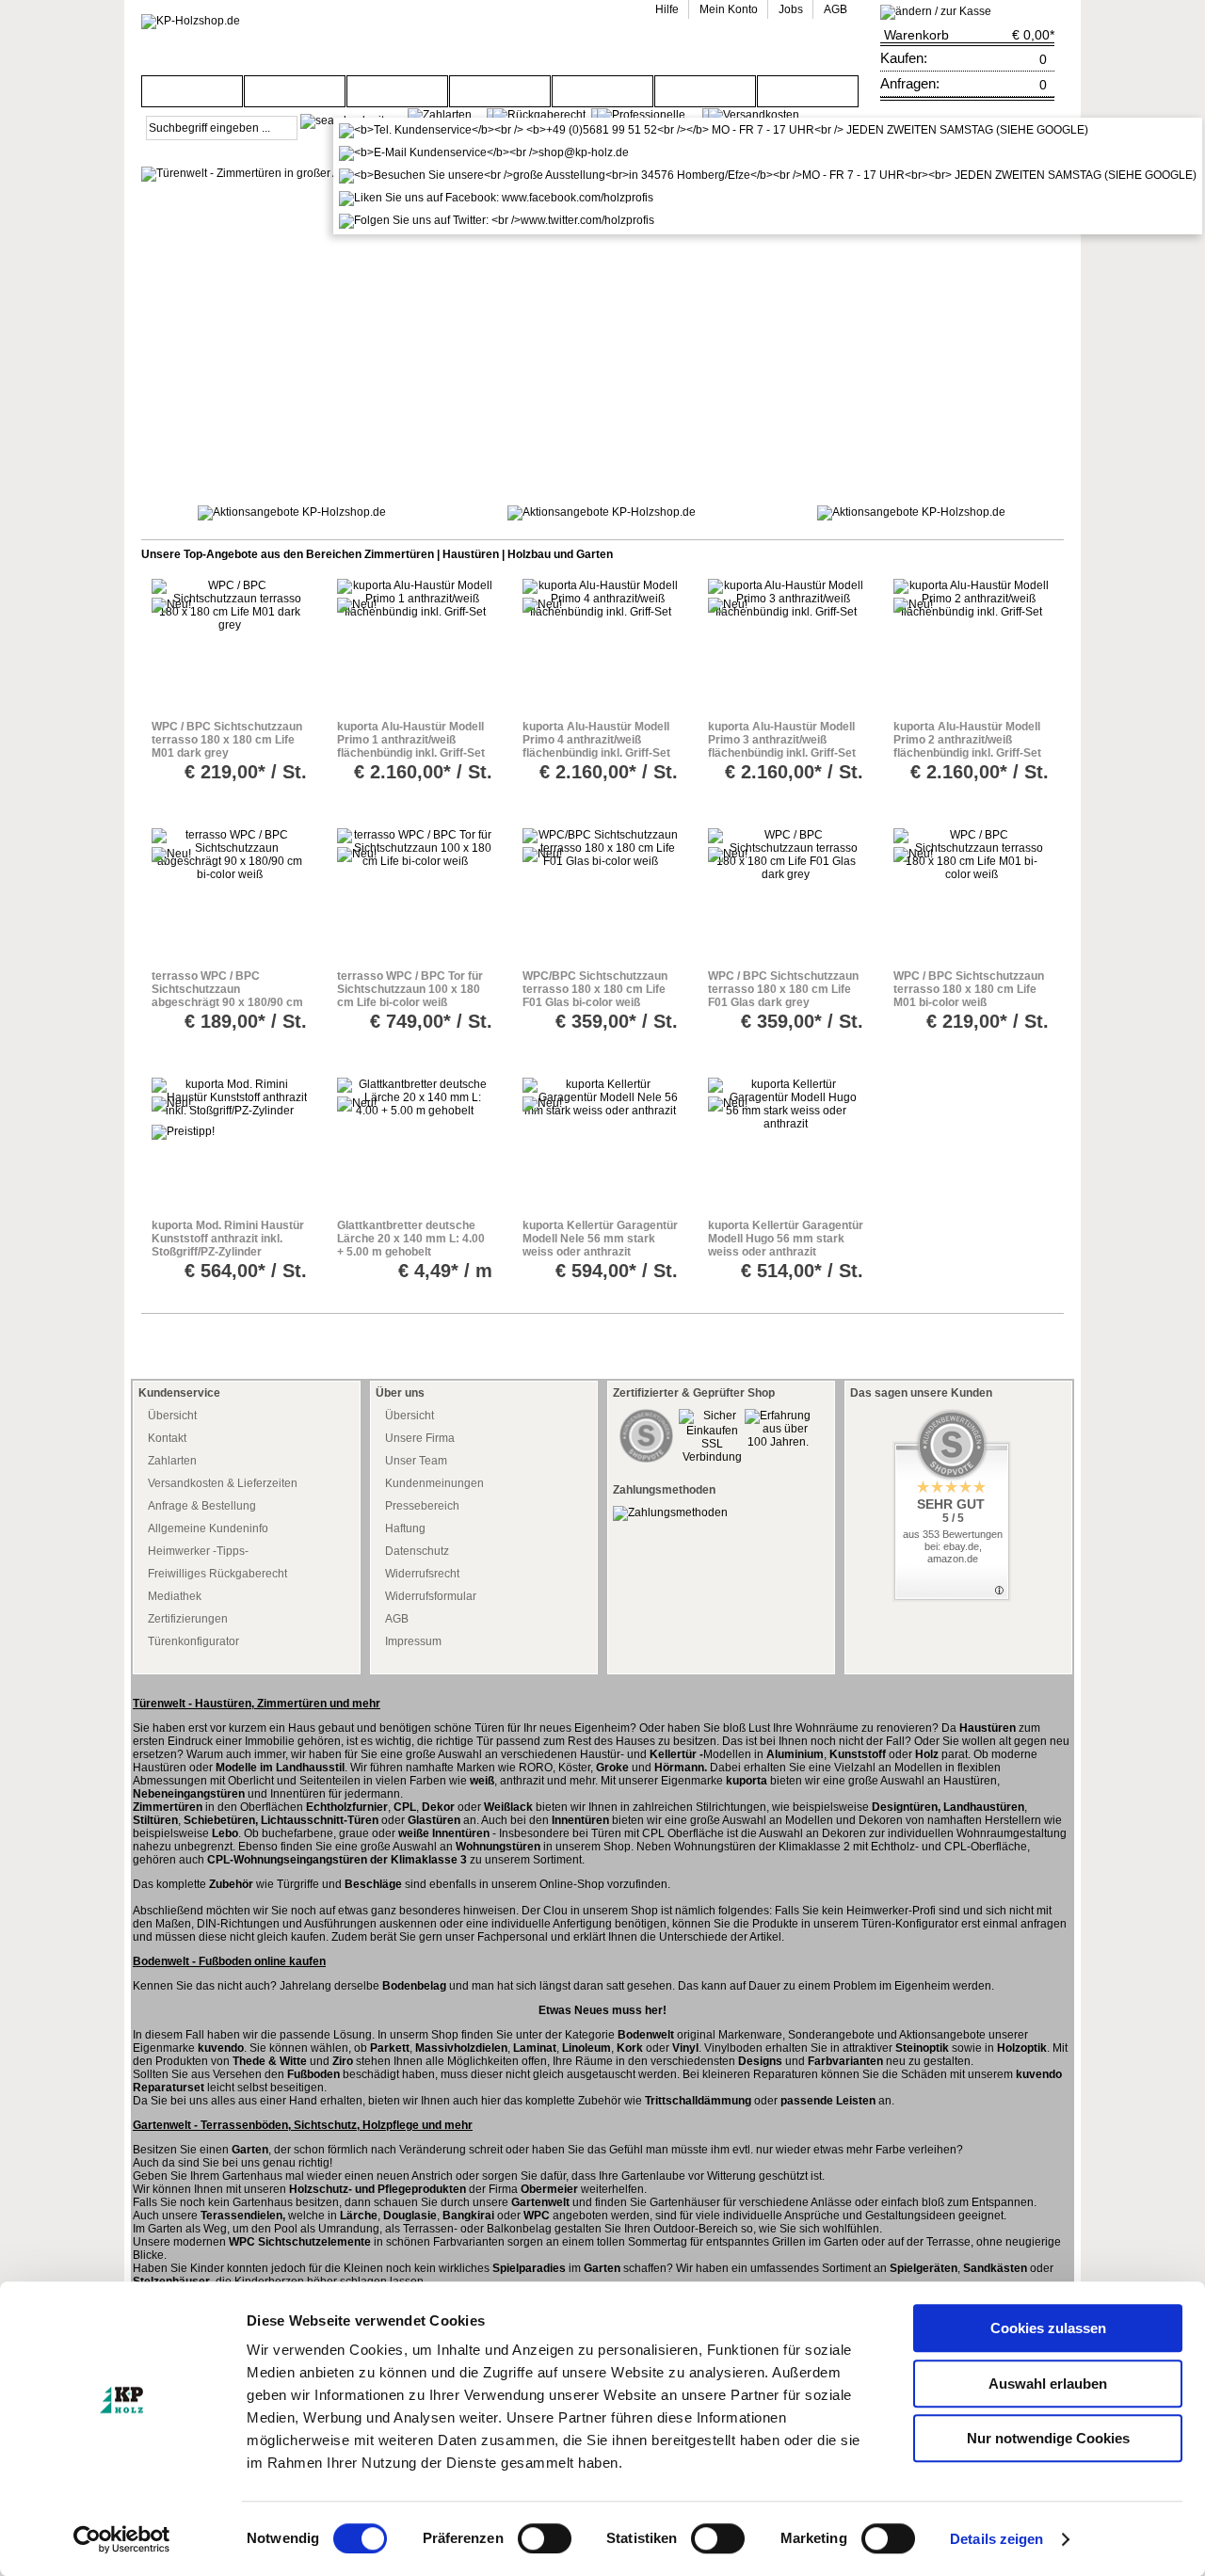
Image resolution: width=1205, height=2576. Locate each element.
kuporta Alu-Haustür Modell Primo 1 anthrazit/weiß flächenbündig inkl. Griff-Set (411, 740)
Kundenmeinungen (434, 1483)
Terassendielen (241, 2216)
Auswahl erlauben (1048, 2384)
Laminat (535, 2048)
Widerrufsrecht (422, 1574)
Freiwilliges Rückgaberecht (217, 1574)
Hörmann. (681, 1768)
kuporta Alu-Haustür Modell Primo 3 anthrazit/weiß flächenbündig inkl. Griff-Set (782, 740)
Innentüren (580, 1820)
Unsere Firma (420, 1438)
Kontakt (167, 1438)
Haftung (405, 1528)
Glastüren (434, 1820)
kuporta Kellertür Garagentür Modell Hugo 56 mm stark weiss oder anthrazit (786, 1239)
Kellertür (673, 1754)
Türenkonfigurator (193, 1641)
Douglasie (410, 2216)
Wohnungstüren (499, 1847)
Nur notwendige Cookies (1048, 2438)
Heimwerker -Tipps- (198, 1551)
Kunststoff (858, 1754)
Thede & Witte (270, 2061)
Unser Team (416, 1461)
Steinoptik (922, 2048)
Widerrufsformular (431, 1596)
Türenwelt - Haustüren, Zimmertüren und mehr (257, 1704)
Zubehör (231, 1884)
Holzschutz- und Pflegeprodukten (378, 2189)
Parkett (390, 2048)
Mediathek (175, 1596)
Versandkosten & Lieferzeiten (223, 1483)
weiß (482, 1781)
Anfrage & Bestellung (202, 1506)
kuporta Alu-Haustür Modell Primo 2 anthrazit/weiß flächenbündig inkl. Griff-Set (967, 740)
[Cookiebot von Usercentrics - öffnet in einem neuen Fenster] (122, 2539)
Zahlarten (172, 1461)
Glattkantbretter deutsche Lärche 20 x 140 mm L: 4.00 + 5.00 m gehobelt (411, 1239)
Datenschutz (417, 1551)
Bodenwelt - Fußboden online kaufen (229, 1961)
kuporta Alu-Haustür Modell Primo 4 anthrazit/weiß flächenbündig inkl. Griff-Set (596, 740)
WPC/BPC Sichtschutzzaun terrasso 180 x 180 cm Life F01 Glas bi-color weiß (595, 989)
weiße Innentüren (444, 1833)
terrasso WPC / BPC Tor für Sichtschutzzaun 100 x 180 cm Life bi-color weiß (410, 989)
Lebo (225, 1833)
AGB (397, 1619)
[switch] (545, 2538)
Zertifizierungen (188, 1619)
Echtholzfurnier (347, 1807)
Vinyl (685, 2048)
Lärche (359, 2216)
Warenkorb (916, 35)
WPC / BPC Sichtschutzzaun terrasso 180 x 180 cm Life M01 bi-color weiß (969, 989)
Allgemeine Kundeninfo (208, 1528)
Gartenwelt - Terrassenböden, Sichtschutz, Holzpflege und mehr (303, 2125)
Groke (612, 1768)
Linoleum (586, 2048)
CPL (405, 1807)
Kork (630, 2048)
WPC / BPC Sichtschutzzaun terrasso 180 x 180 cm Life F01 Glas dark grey (783, 989)
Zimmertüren (168, 1807)
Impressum (413, 1641)
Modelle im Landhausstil (280, 1768)
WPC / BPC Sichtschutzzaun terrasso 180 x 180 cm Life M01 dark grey (227, 740)
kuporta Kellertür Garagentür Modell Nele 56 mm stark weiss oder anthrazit (600, 1239)
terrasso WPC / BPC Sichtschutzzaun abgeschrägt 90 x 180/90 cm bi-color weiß (227, 996)
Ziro (343, 2061)
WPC (537, 2216)
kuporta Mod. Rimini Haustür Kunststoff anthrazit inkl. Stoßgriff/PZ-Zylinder (228, 1239)
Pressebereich (422, 1506)
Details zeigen (996, 2539)
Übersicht (172, 1416)
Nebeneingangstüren (189, 1794)
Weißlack (508, 1807)
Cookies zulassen (1048, 2328)
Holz (927, 1754)
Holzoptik (1022, 2048)
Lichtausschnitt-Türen (320, 1820)
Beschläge (373, 1884)
